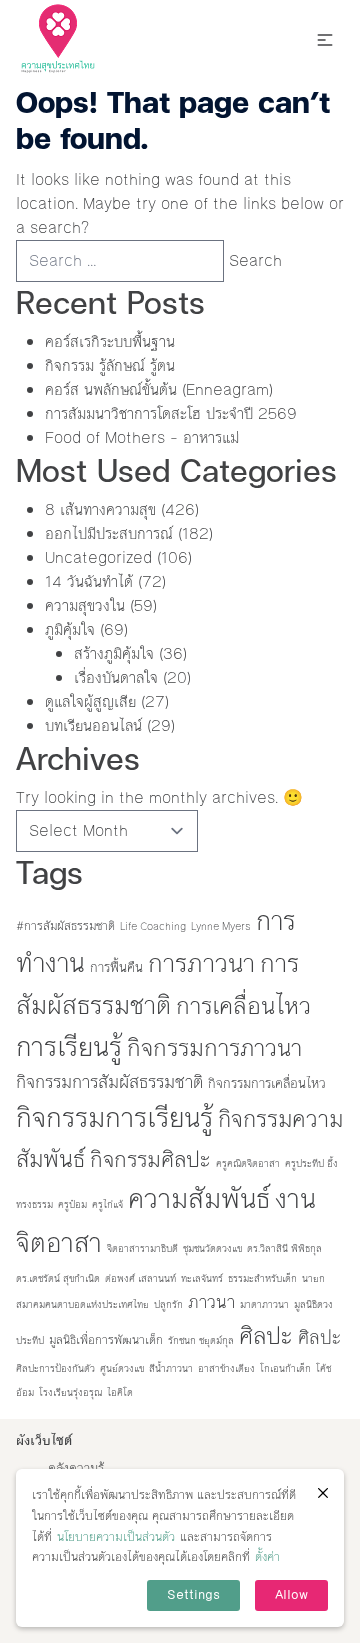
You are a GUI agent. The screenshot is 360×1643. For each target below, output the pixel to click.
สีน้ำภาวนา (171, 1368)
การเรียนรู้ (69, 1047)
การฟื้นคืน (116, 967)
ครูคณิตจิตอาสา (248, 1163)
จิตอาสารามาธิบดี (142, 1248)
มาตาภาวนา (264, 1304)
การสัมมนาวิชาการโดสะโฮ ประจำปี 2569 (171, 413)
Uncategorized (98, 557)
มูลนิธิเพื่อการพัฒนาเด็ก (106, 1340)
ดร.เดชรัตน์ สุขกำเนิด (58, 1278)
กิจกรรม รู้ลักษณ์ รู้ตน (110, 365)
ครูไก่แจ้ (107, 1204)
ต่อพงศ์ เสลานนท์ (140, 1278)
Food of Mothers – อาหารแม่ (142, 437)
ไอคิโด (120, 1392)
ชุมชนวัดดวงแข (212, 1248)
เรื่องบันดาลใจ (116, 677)
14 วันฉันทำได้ (89, 581)
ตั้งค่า (267, 1557)
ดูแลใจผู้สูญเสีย (90, 701)
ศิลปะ (266, 1336)
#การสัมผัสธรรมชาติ (65, 926)
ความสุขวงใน (85, 605)
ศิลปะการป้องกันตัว (55, 1368)
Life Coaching (153, 926)
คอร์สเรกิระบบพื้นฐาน (110, 341)
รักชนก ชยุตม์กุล (201, 1340)
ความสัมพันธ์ (199, 1199)
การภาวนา (201, 963)
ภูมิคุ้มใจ (70, 629)
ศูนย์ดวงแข (122, 1368)
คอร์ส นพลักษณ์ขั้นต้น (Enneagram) (159, 389)
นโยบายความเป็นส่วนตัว (116, 1537)
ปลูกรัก (168, 1304)
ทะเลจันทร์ (202, 1278)
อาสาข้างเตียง (226, 1368)
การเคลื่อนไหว (243, 1006)
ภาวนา (211, 1302)
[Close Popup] (323, 1493)
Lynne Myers (221, 926)
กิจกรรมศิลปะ (150, 1159)
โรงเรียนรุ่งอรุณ (70, 1392)
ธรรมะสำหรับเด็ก (262, 1278)
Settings (193, 1595)
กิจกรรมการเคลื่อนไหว (267, 1083)
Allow (291, 1595)
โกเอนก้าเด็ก (285, 1368)
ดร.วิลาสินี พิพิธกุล (284, 1248)
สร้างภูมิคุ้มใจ (114, 653)
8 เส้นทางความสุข (100, 509)
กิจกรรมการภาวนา (214, 1048)
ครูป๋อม (72, 1204)
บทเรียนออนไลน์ (93, 725)
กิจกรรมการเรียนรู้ (114, 1118)
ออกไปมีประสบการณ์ (109, 533)
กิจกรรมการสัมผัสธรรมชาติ (109, 1082)
